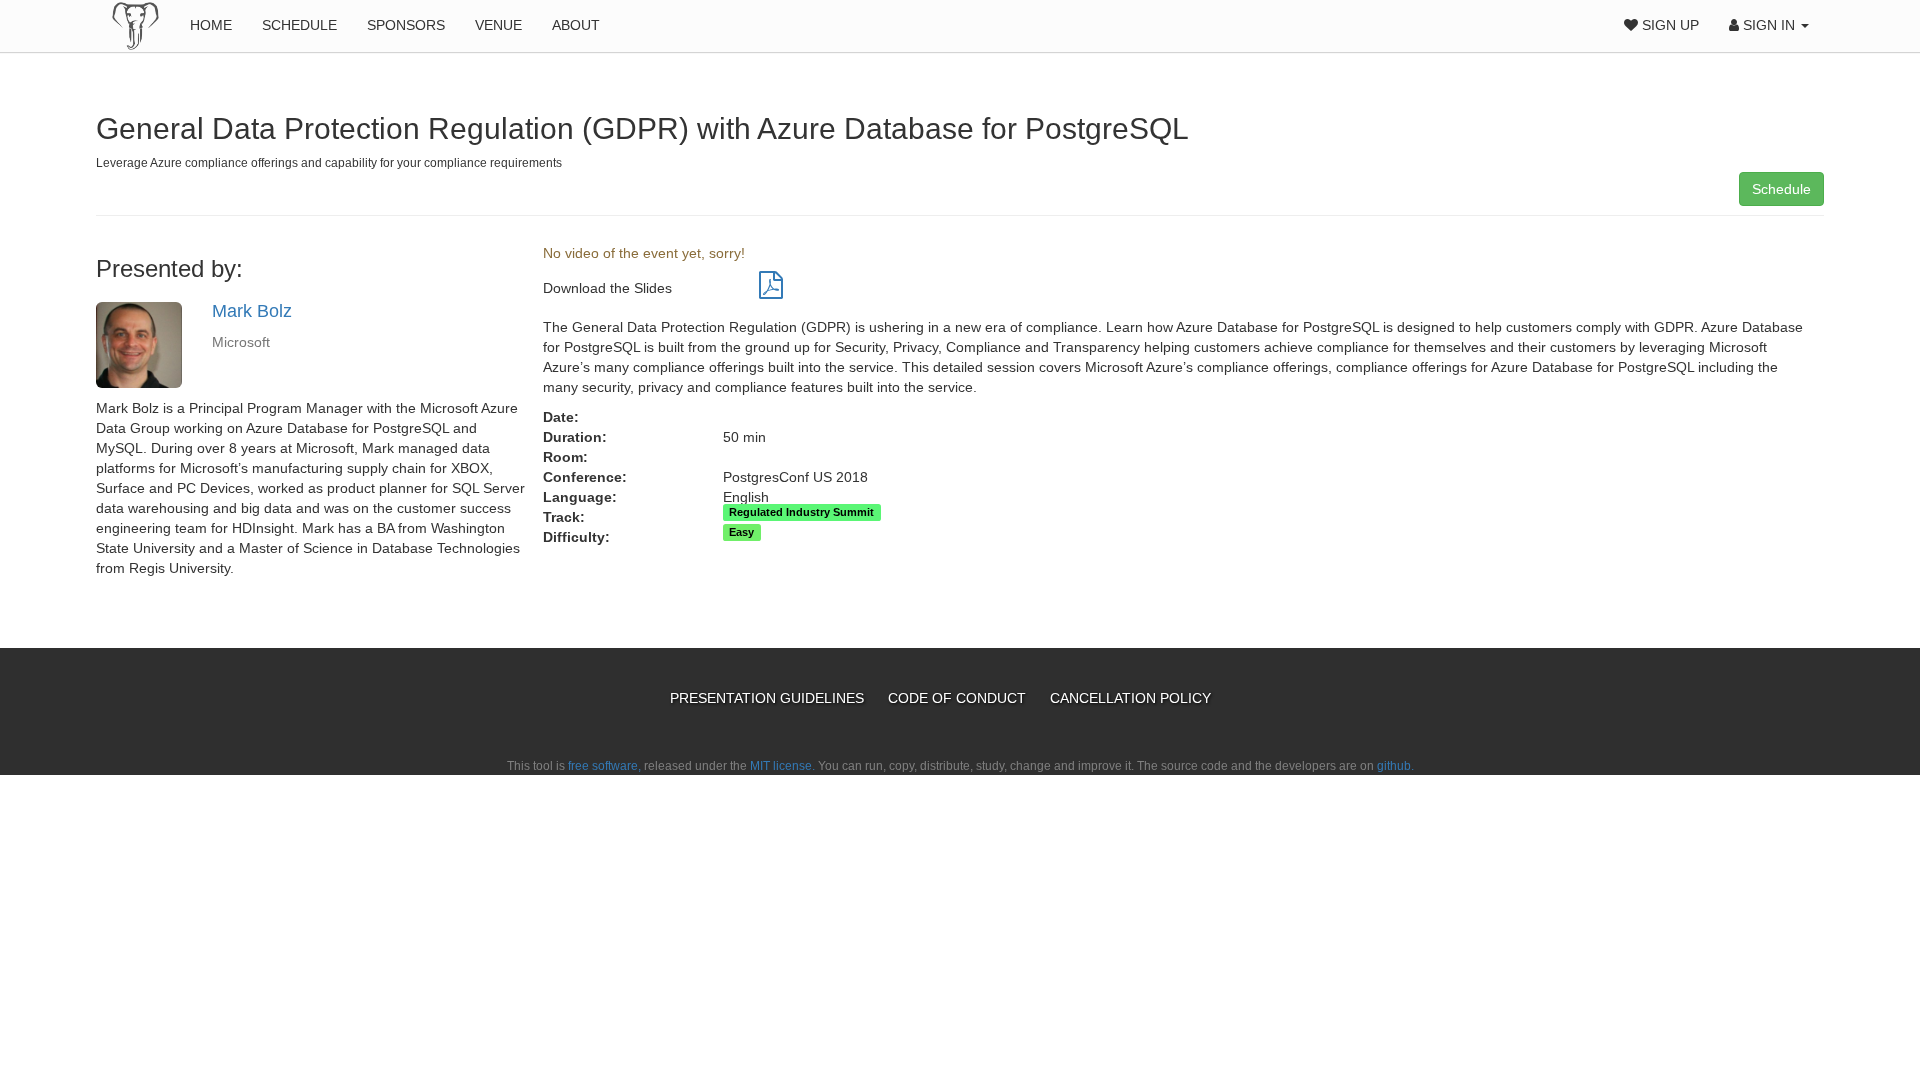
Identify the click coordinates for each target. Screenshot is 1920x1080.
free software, (604, 766)
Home (211, 25)
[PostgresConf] (135, 25)
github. (1395, 766)
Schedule (299, 25)
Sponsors (406, 25)
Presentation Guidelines (769, 698)
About (576, 25)
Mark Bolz (252, 311)
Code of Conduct (959, 698)
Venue (498, 25)
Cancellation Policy (1130, 698)
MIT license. (782, 766)
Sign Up (1668, 25)
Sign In (1769, 25)
